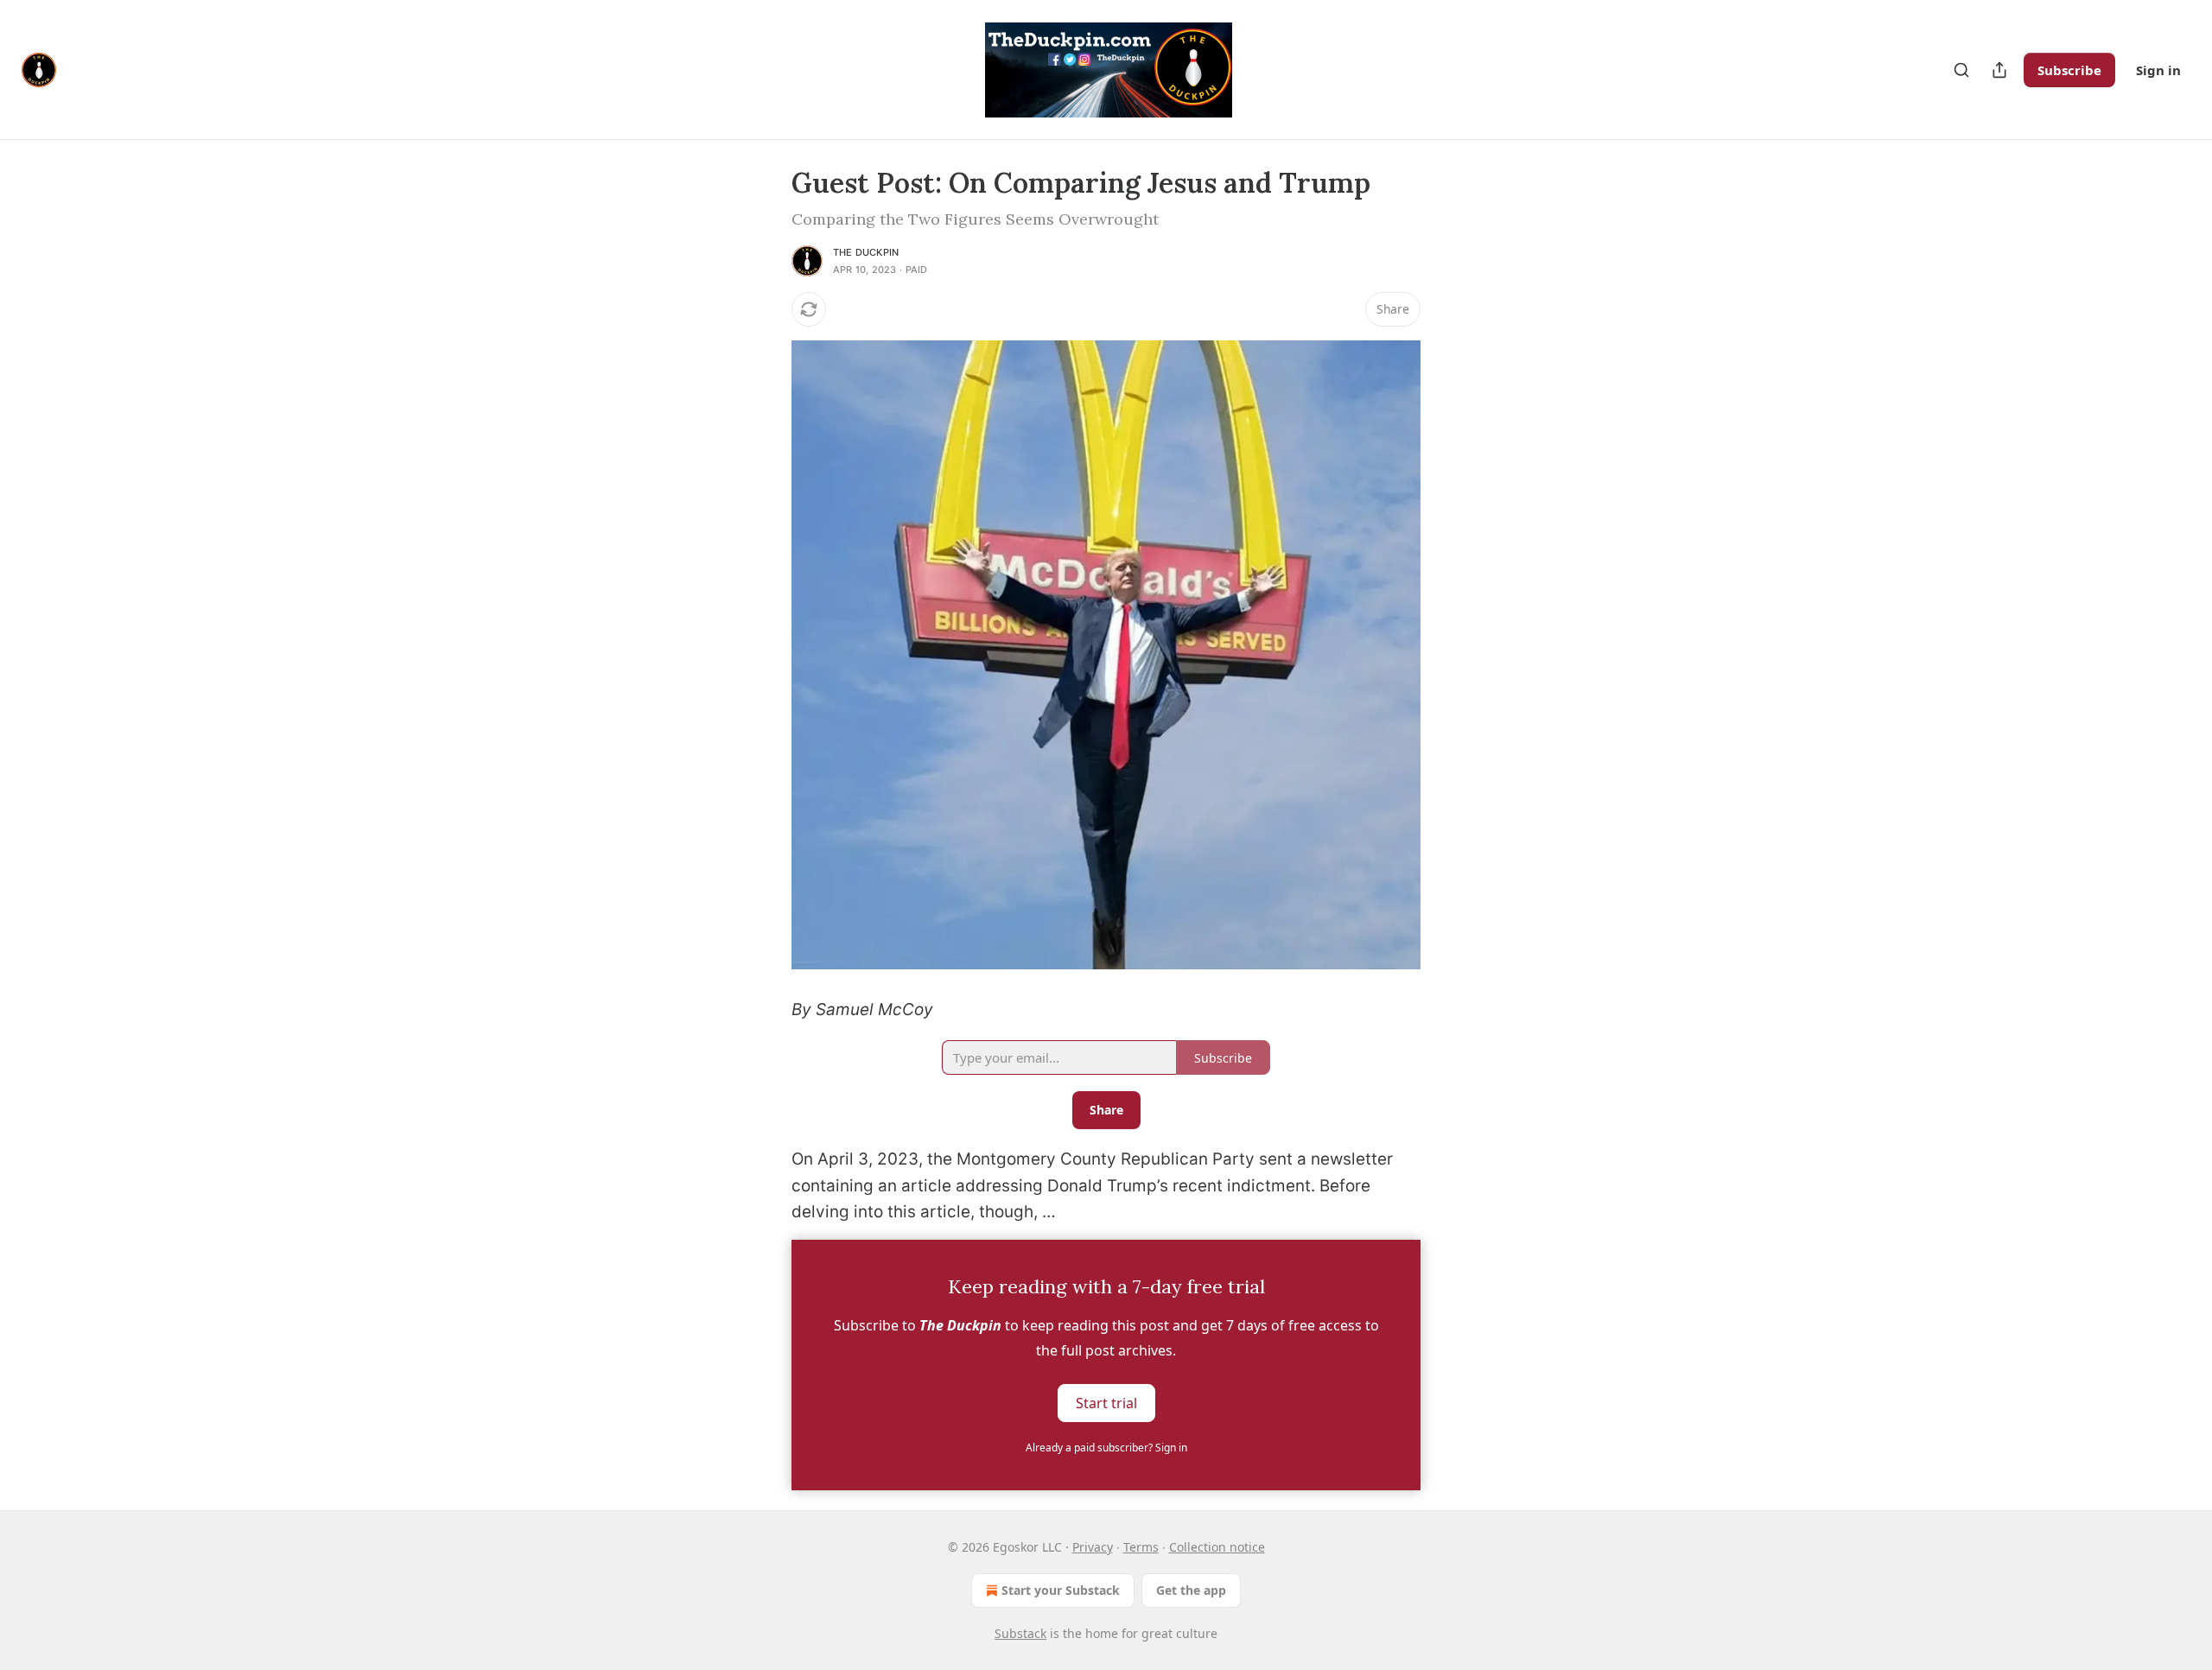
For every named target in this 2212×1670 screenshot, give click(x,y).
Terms (1141, 1547)
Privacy (1093, 1547)
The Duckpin (866, 252)
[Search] (1961, 70)
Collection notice (1217, 1547)
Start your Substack (1061, 1590)
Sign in (2158, 70)
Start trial (1106, 1402)
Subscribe (2069, 70)
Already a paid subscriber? (1106, 1448)
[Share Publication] (1999, 70)
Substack (1020, 1633)
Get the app (1191, 1590)
